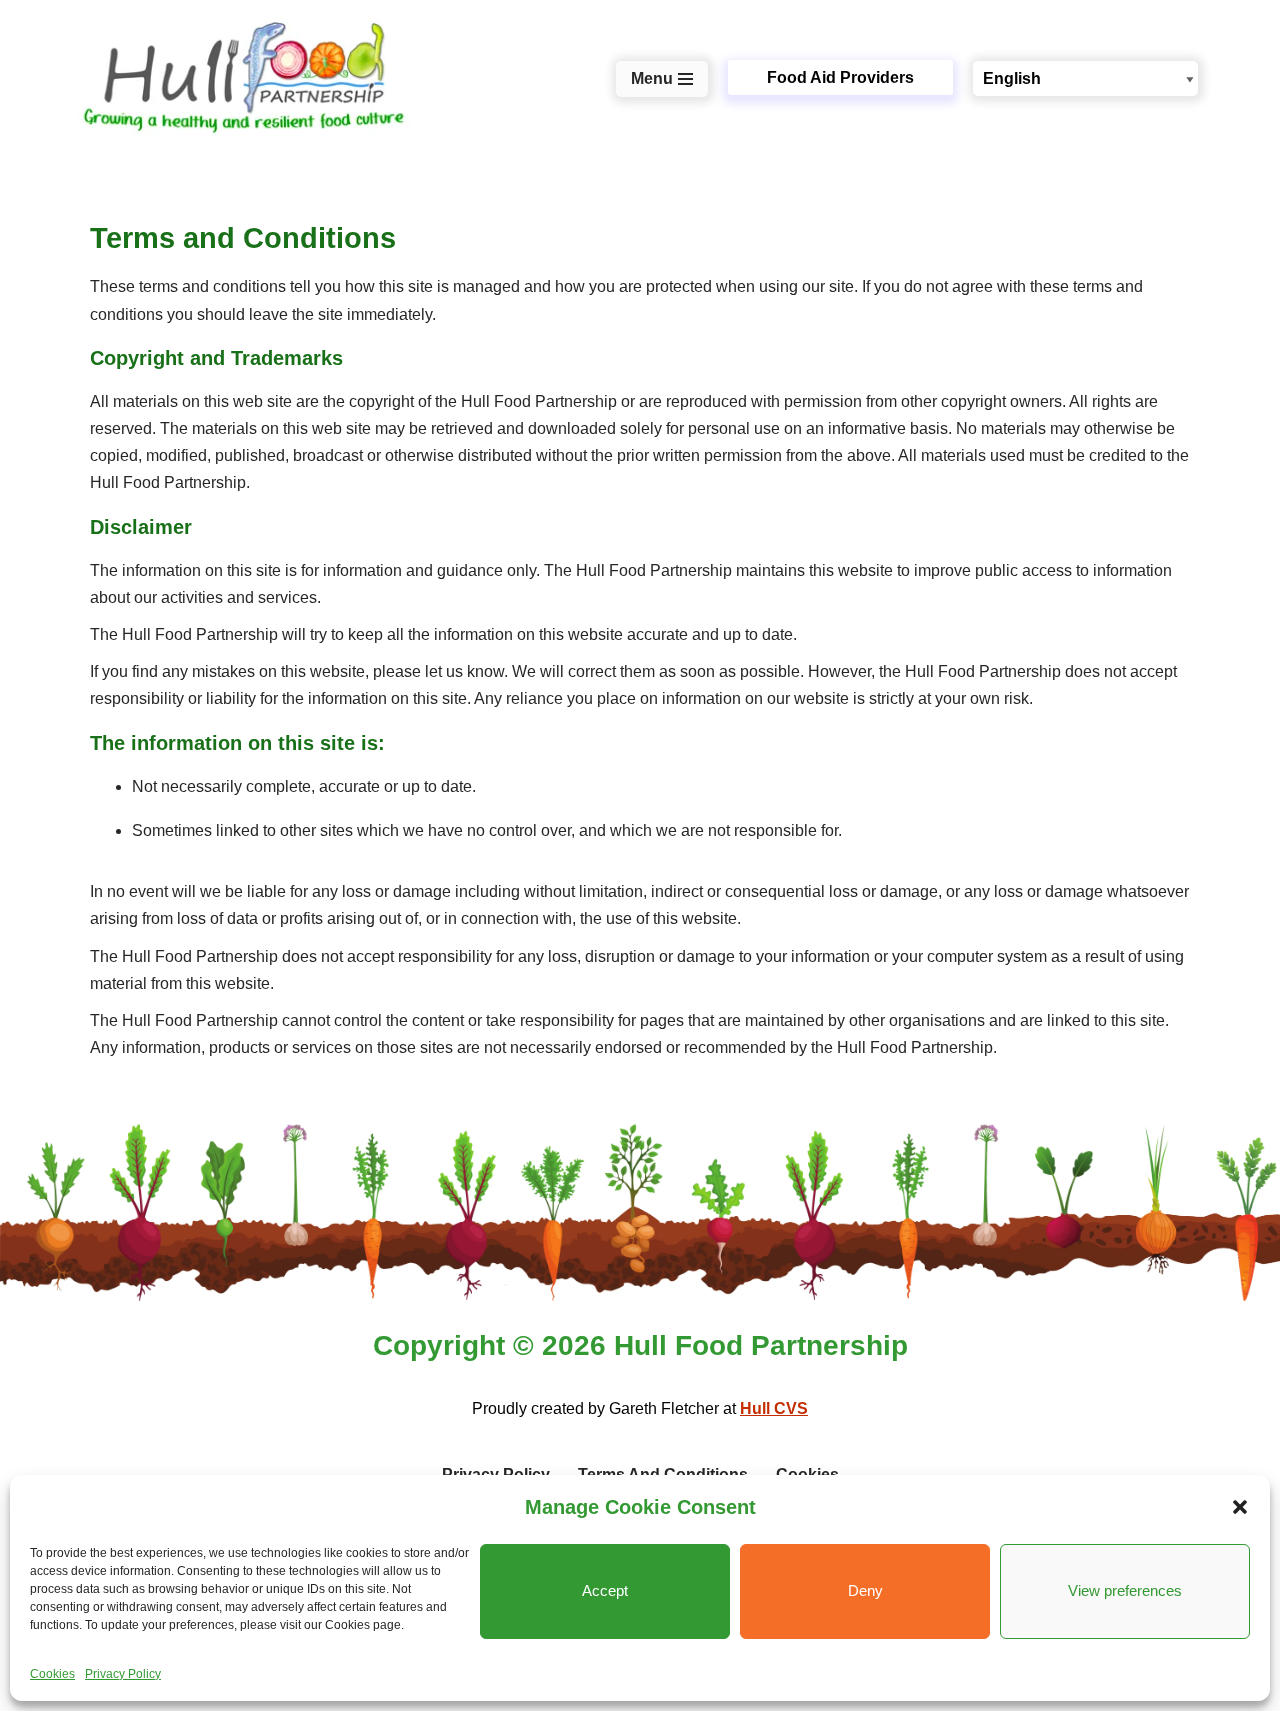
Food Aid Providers (840, 77)
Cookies (52, 1674)
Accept (605, 1590)
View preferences (1125, 1590)
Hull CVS (774, 1408)
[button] (1240, 1507)
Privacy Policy (123, 1674)
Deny (865, 1590)
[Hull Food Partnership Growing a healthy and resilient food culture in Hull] (245, 78)
